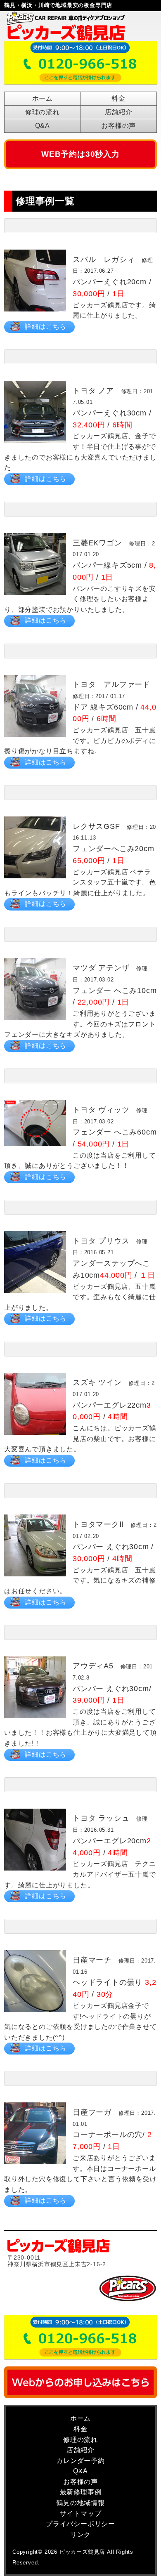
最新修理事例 (81, 2492)
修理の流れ (43, 112)
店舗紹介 (119, 112)
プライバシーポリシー (80, 2524)
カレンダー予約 (80, 2461)
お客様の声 (118, 126)
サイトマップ (81, 2513)
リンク (80, 2535)
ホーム (43, 98)
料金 (118, 98)
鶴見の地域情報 (80, 2503)
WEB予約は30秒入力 (80, 154)
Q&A (43, 126)
